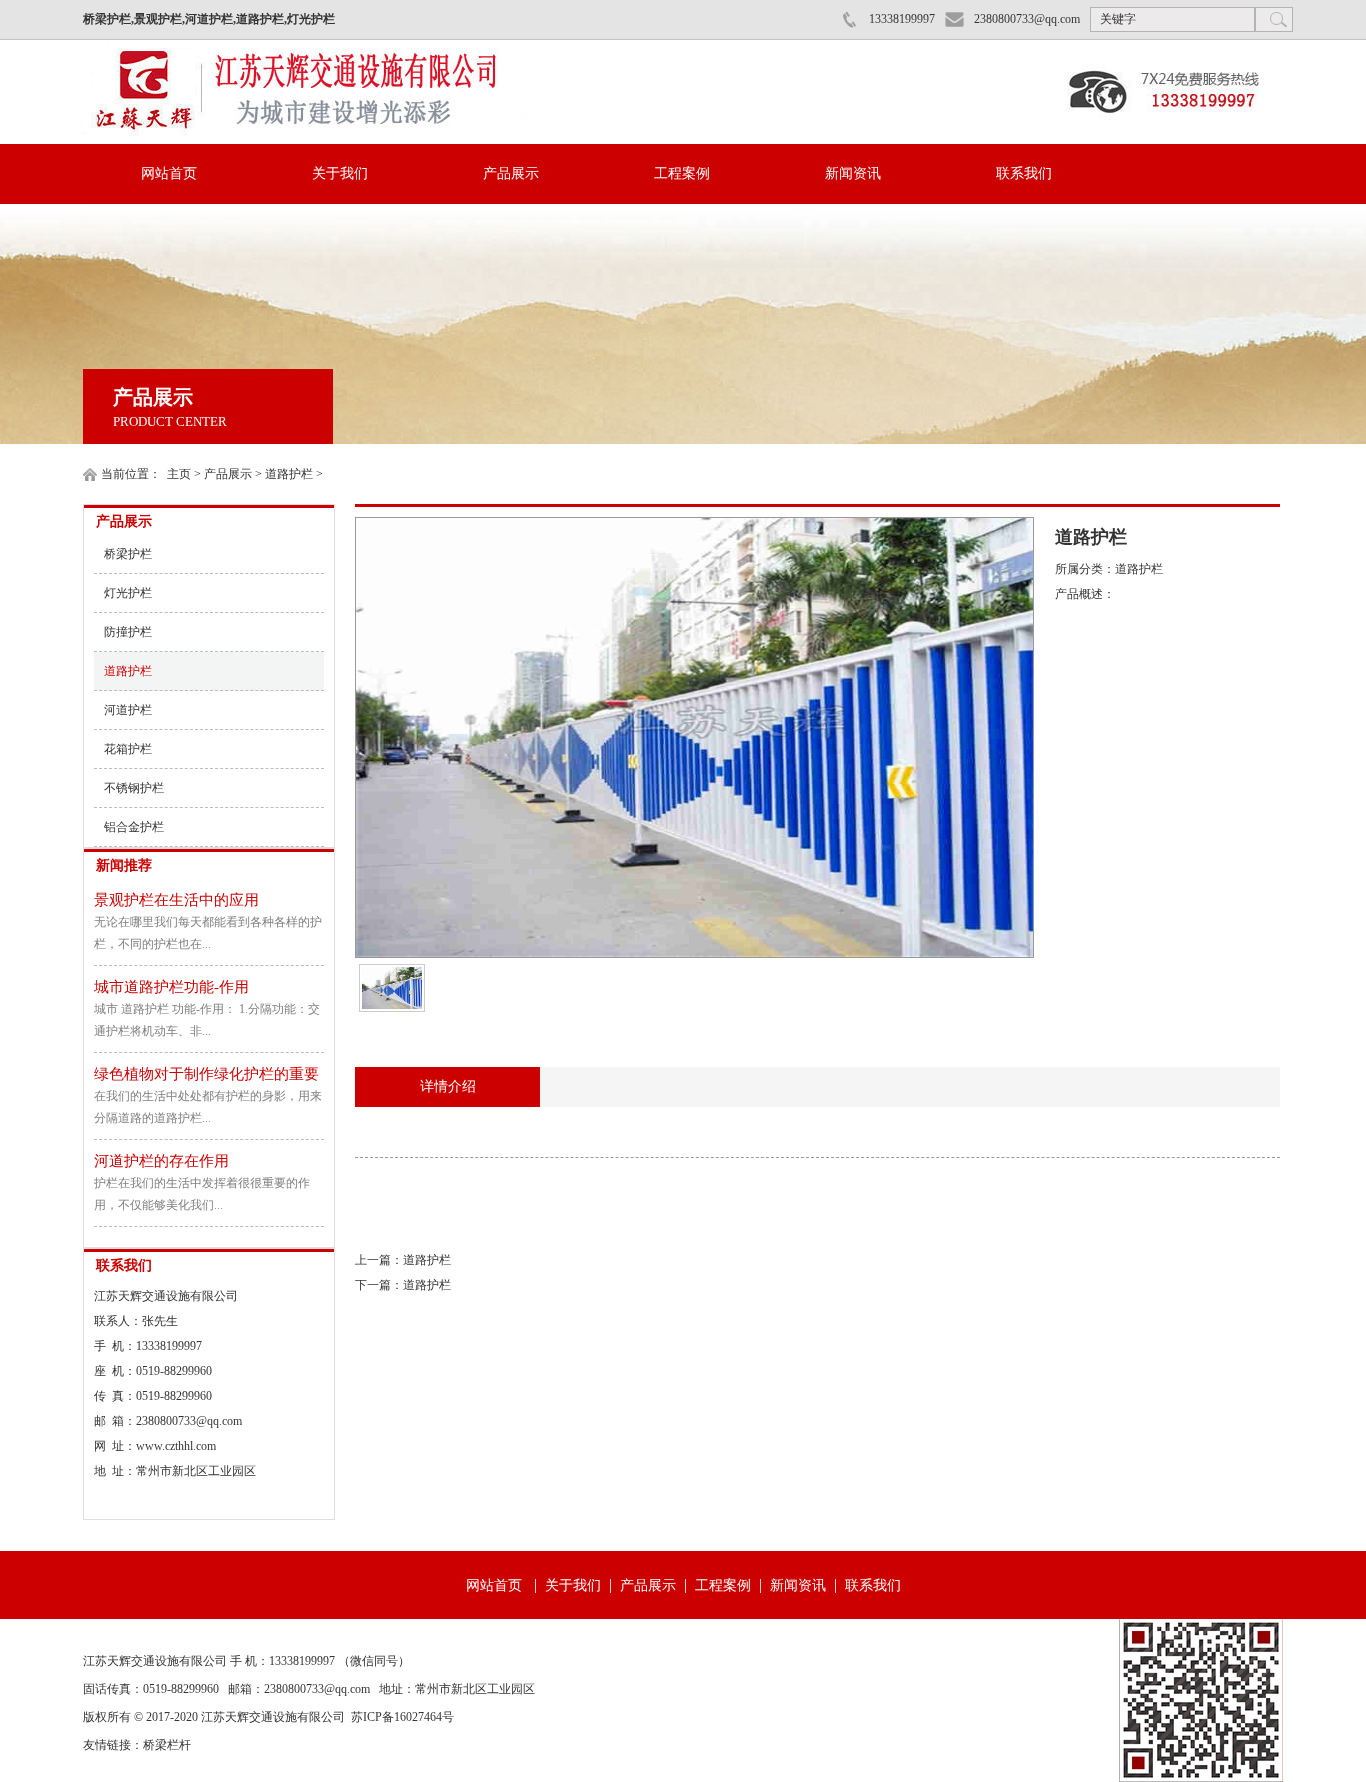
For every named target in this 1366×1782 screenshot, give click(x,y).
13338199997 (902, 19)
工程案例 (682, 173)
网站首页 (169, 173)
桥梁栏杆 (167, 1745)
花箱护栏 (128, 749)
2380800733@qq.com (1027, 19)
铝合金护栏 (134, 827)
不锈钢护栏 (134, 788)
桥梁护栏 (128, 554)
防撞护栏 (128, 632)
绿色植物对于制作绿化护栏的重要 (206, 1074)
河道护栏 (128, 710)
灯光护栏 (128, 593)
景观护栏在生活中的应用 (176, 900)
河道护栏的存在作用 (161, 1161)
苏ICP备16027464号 (402, 1717)
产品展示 (511, 173)
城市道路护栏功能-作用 (171, 987)
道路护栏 (289, 474)
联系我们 (1024, 173)
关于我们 (340, 173)
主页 (179, 474)
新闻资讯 (853, 173)
